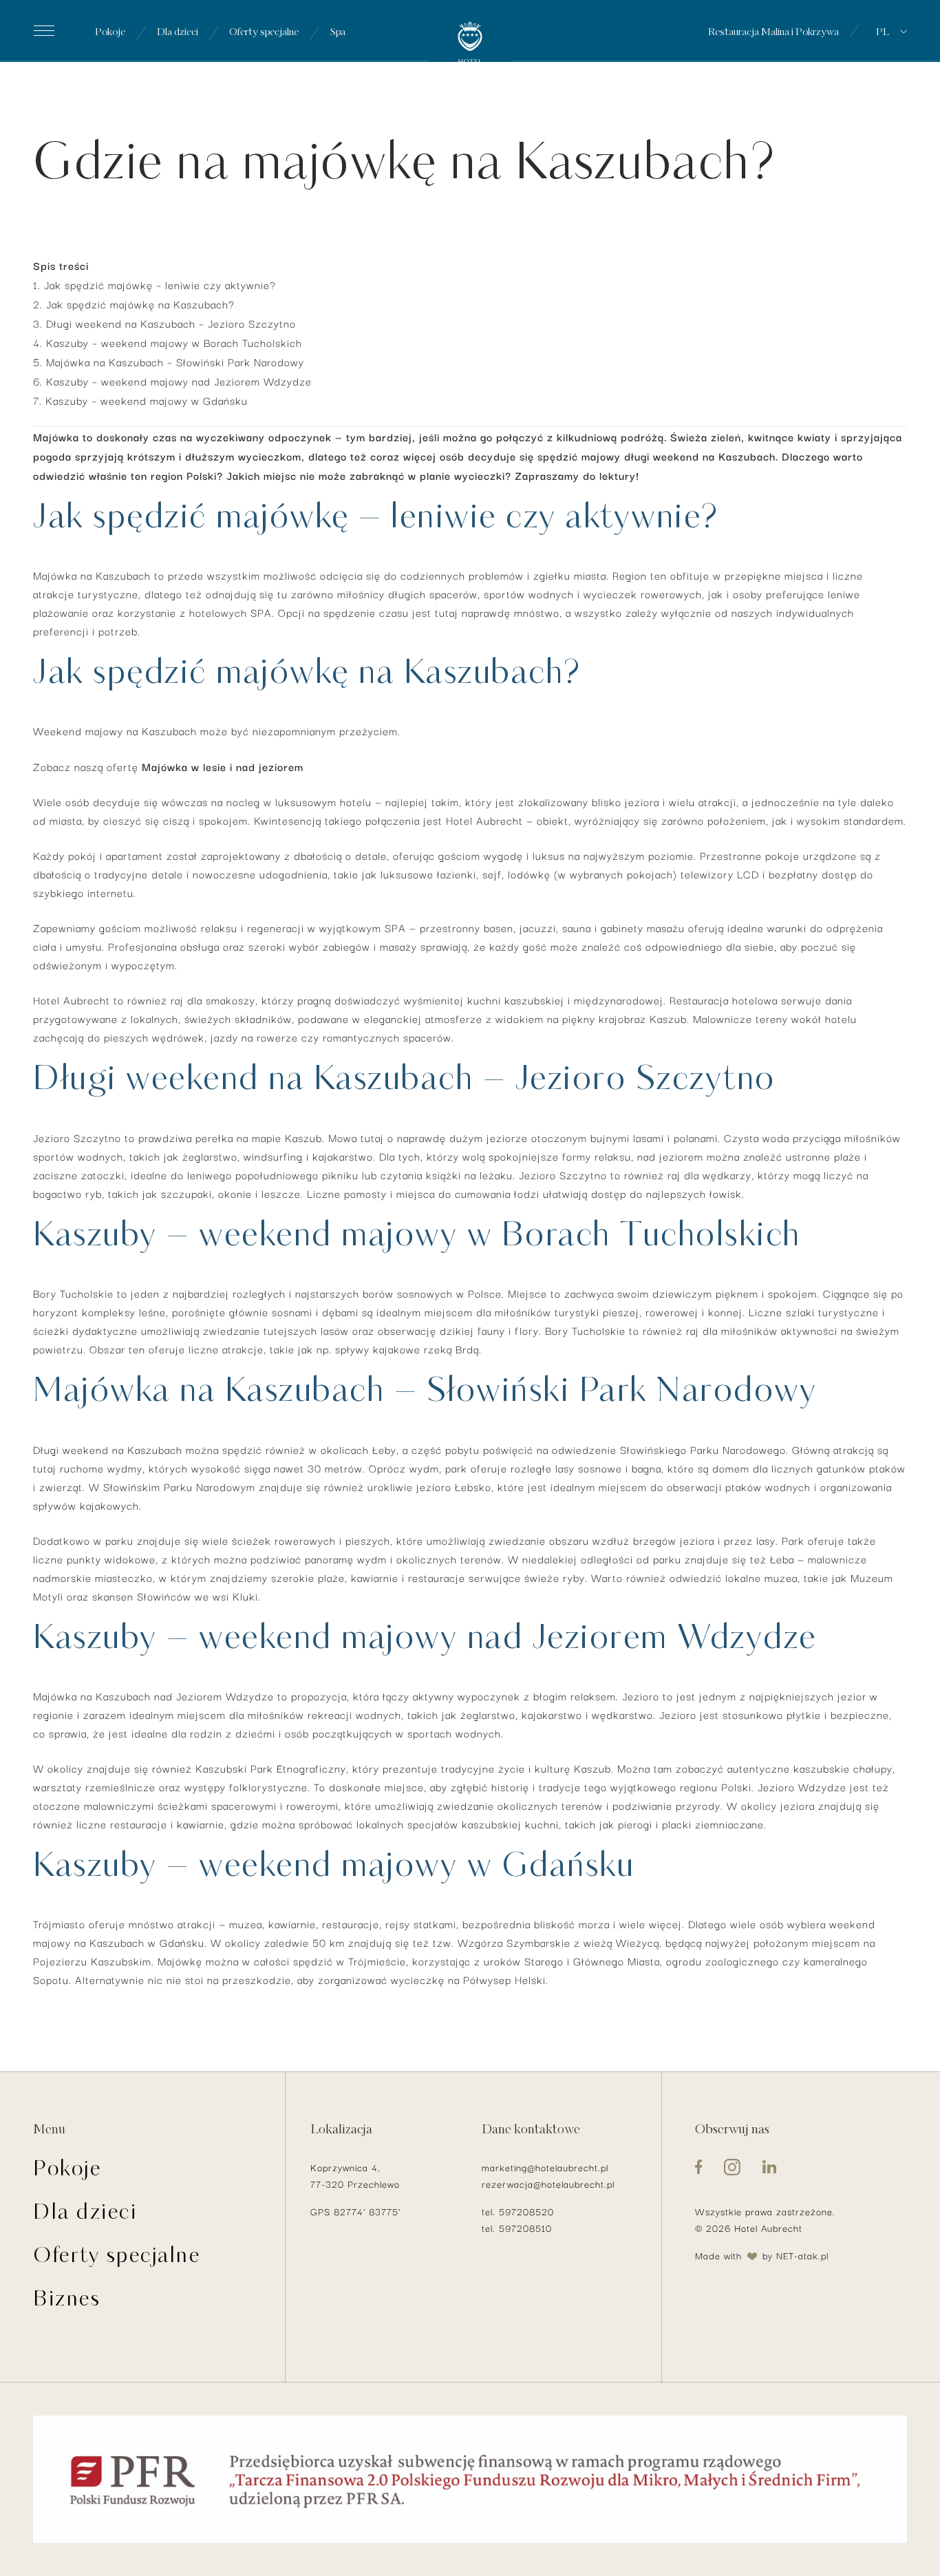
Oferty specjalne (264, 34)
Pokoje (110, 34)
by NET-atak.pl (795, 2255)
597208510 (525, 2228)
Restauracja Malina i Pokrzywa (773, 34)
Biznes (67, 2302)
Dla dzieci (178, 34)
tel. (490, 2211)
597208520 (526, 2211)
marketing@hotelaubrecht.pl (545, 2167)
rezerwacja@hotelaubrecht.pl (548, 2184)
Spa (338, 34)
